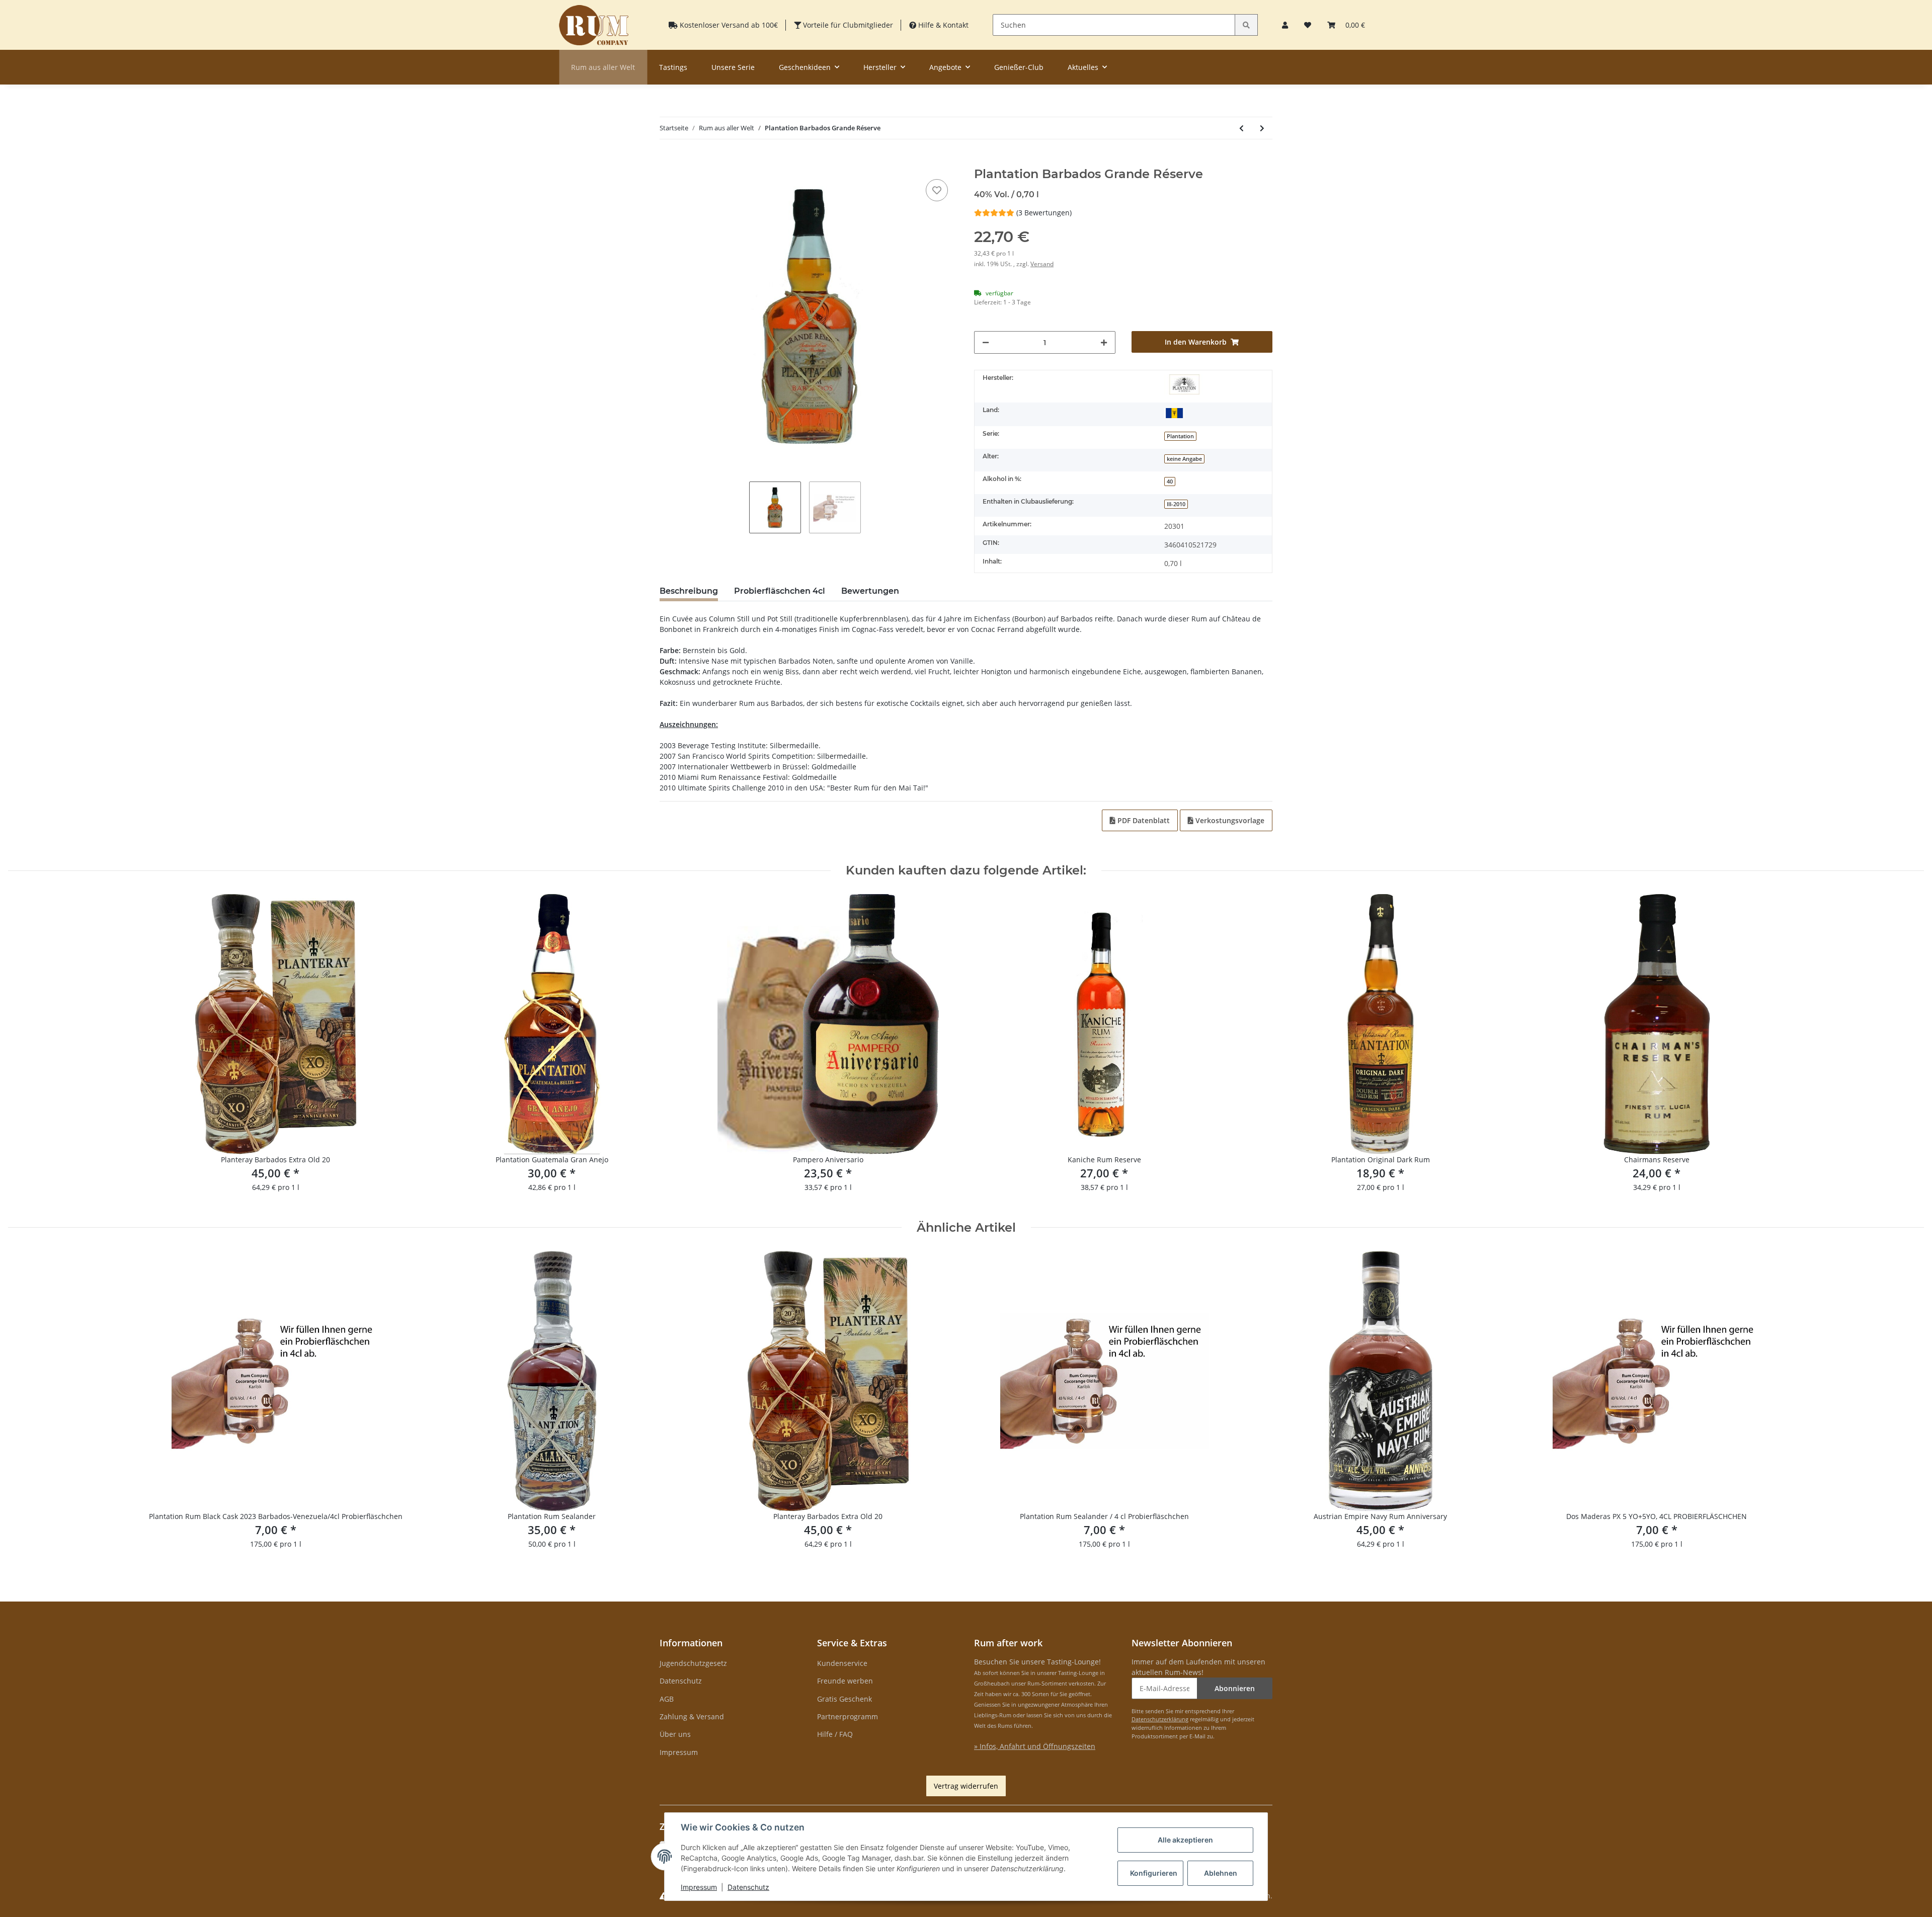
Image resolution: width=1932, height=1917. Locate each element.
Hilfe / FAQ (835, 1734)
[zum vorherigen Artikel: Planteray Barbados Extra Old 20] (1241, 128)
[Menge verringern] (986, 342)
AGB (667, 1699)
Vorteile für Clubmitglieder (847, 25)
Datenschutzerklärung (1160, 1719)
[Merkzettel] (1308, 25)
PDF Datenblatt (1143, 820)
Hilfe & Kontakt (942, 25)
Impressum (679, 1752)
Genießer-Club (1019, 67)
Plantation (1180, 436)
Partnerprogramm (848, 1716)
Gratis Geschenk (844, 1699)
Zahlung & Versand (692, 1716)
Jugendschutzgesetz (693, 1663)
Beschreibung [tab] (689, 591)
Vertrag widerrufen (966, 1786)
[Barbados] (1174, 412)
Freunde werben (845, 1681)
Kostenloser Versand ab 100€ (728, 25)
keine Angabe (1184, 459)
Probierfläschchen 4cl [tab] (780, 591)
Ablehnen (1221, 1873)
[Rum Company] (594, 25)
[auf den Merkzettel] (937, 190)
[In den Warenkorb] (668, 162)
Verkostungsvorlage (1229, 820)
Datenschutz (681, 1681)
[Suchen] (1246, 25)
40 (1170, 482)
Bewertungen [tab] (870, 591)
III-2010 (1176, 504)
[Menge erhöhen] (1104, 342)
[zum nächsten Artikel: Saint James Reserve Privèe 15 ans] (1262, 128)
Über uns (675, 1734)
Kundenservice (842, 1663)
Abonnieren (1235, 1688)
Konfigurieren (1154, 1873)
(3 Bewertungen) (1044, 213)
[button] (1285, 25)
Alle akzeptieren (1185, 1840)
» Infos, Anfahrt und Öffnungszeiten (1035, 1746)
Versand (1042, 264)
